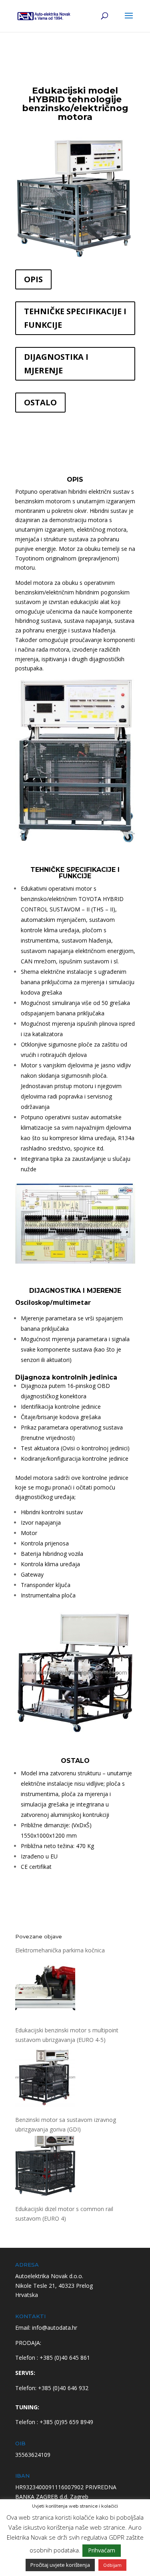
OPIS (33, 279)
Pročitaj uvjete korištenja (60, 2565)
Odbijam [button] (112, 2565)
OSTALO (40, 402)
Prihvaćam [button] (102, 2550)
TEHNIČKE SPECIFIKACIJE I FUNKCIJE (75, 318)
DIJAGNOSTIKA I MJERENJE (56, 364)
